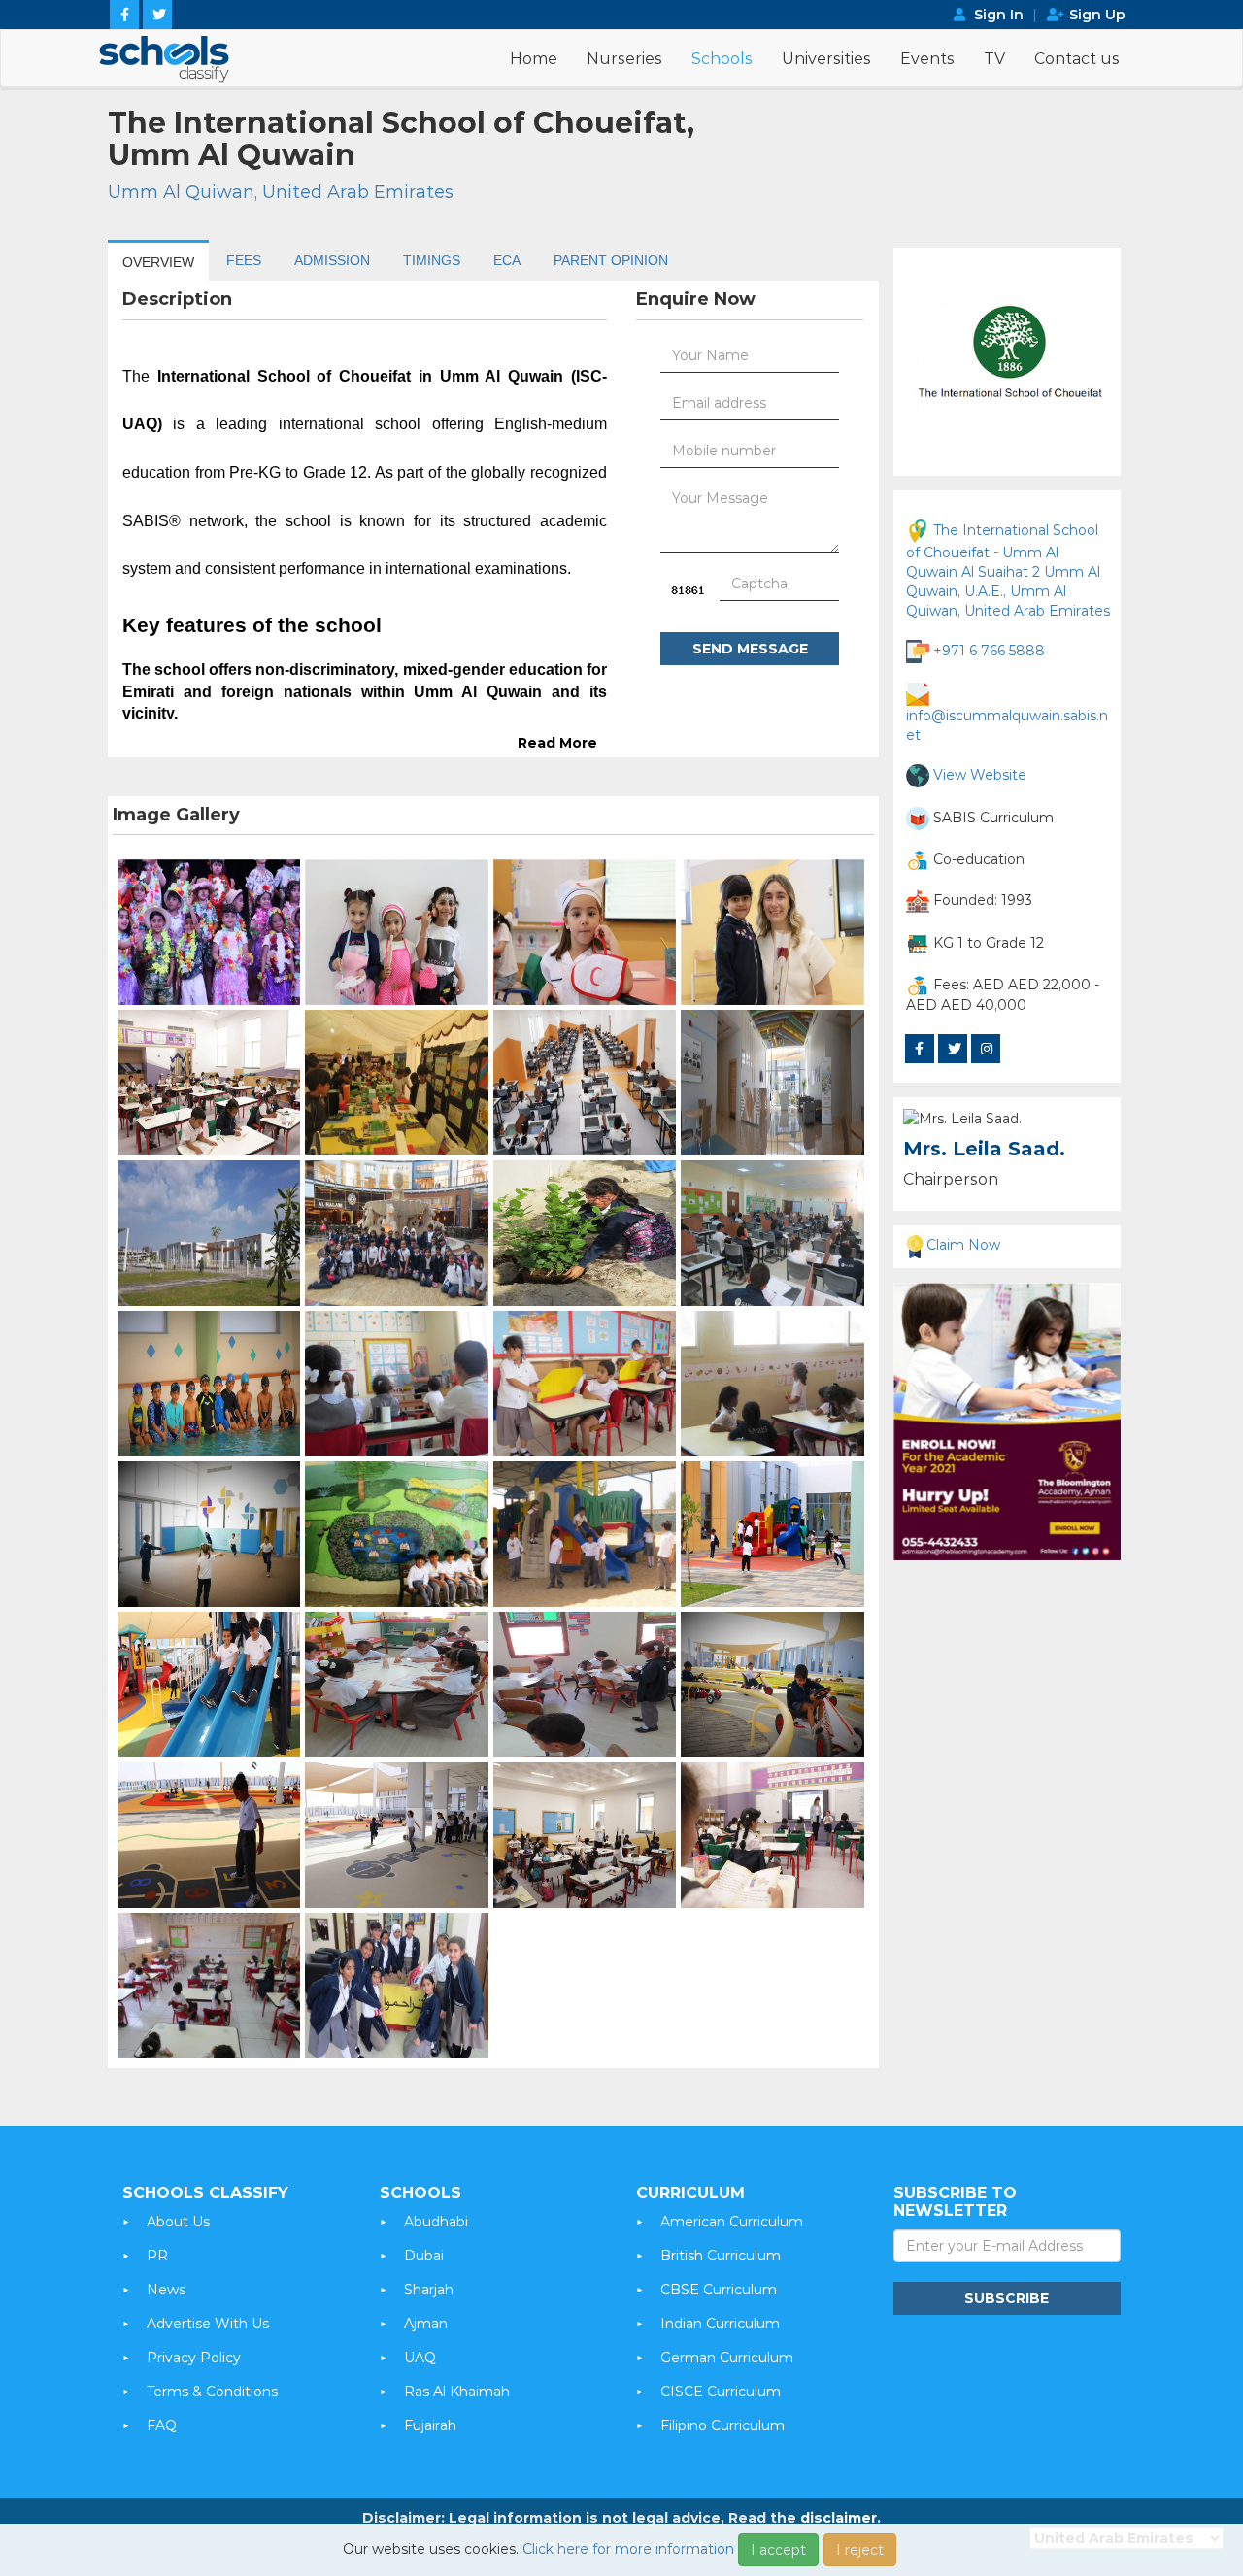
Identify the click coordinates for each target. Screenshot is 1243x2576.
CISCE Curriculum (721, 2392)
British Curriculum (721, 2256)
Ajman (426, 2324)
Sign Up (1097, 15)
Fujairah (430, 2425)
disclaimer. (840, 2518)
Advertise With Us (208, 2324)
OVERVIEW (158, 262)
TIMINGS (432, 260)
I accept (778, 2550)
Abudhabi (436, 2222)
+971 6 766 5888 (989, 650)
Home (534, 59)
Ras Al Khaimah (457, 2392)
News (166, 2290)
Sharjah (429, 2290)
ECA (507, 260)
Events (927, 59)
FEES (244, 260)
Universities (826, 59)
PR (157, 2256)
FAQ (162, 2425)
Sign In (999, 15)
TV (994, 59)
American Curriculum (732, 2222)
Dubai (424, 2256)
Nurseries (624, 59)
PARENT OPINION (611, 260)
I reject (860, 2550)
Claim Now (963, 1245)
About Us (178, 2222)
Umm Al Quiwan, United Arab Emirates (281, 192)
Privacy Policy (194, 2358)
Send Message (750, 649)
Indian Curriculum (720, 2324)
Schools (722, 59)
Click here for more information (628, 2549)
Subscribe (1007, 2298)
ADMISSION (332, 260)
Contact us (1077, 59)
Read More (557, 743)
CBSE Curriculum (719, 2290)
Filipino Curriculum (722, 2425)
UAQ (420, 2358)
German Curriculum (727, 2358)
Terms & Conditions (212, 2392)
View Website (980, 774)
